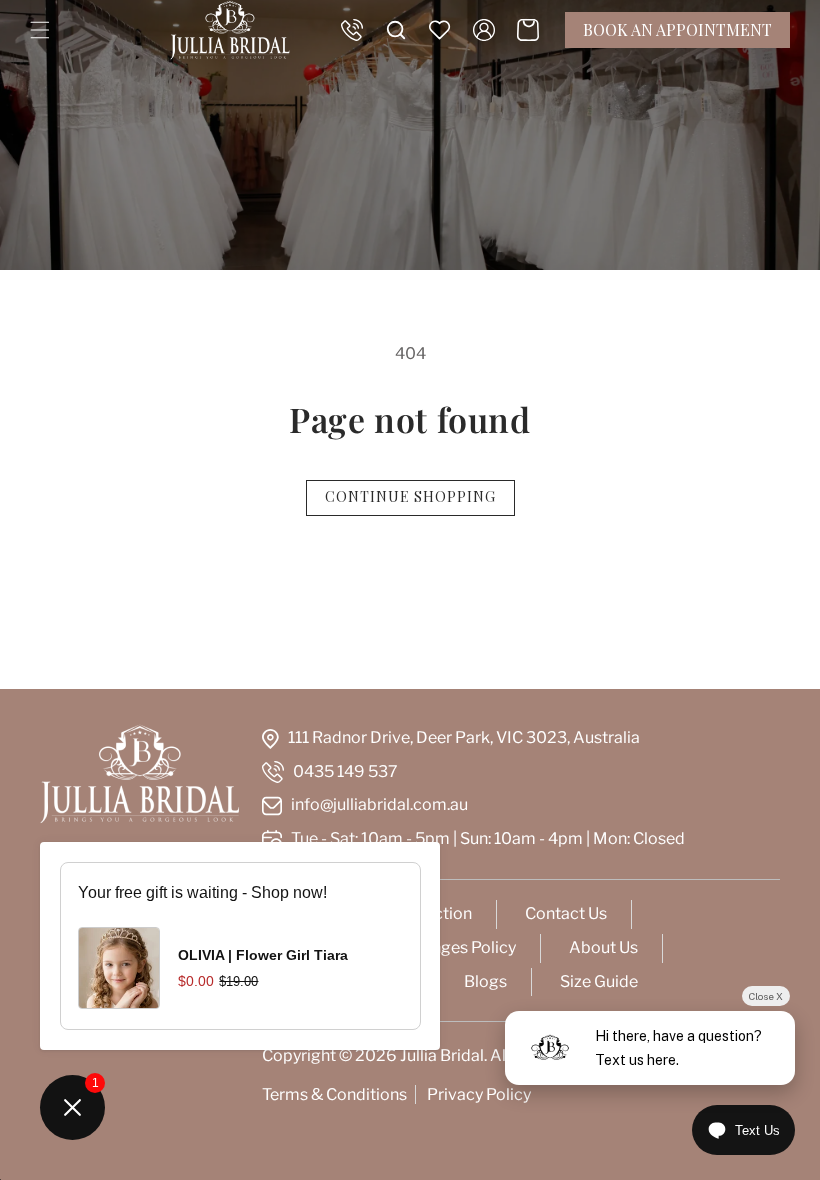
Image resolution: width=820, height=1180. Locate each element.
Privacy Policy (479, 1094)
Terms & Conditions (334, 1094)
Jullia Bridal (442, 1055)
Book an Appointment (677, 29)
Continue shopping (410, 496)
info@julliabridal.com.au (379, 804)
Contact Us (566, 913)
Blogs (485, 981)
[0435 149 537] (352, 30)
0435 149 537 (345, 771)
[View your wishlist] (440, 30)
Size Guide (599, 981)
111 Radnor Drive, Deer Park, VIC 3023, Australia (464, 737)
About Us (603, 947)
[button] (40, 30)
